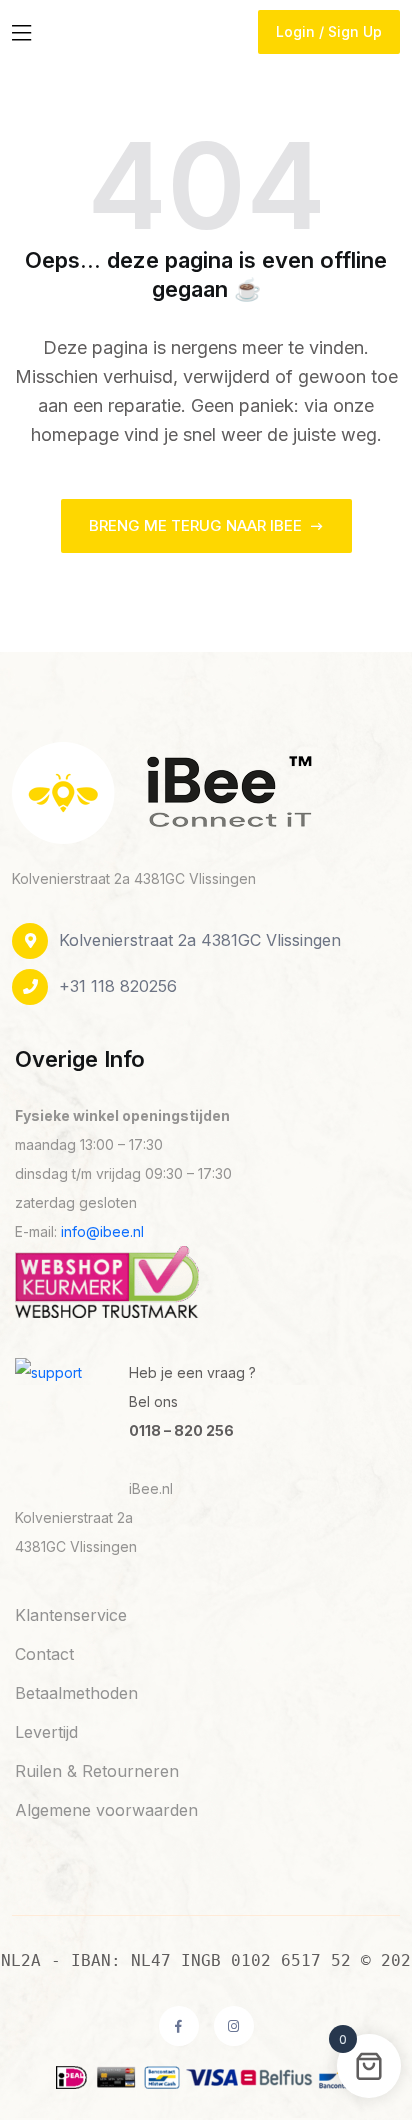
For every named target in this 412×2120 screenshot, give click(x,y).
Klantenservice (71, 1615)
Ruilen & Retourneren (97, 1771)
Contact (44, 1654)
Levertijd (46, 1732)
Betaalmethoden (76, 1693)
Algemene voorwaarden (106, 1810)
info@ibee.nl (102, 1231)
